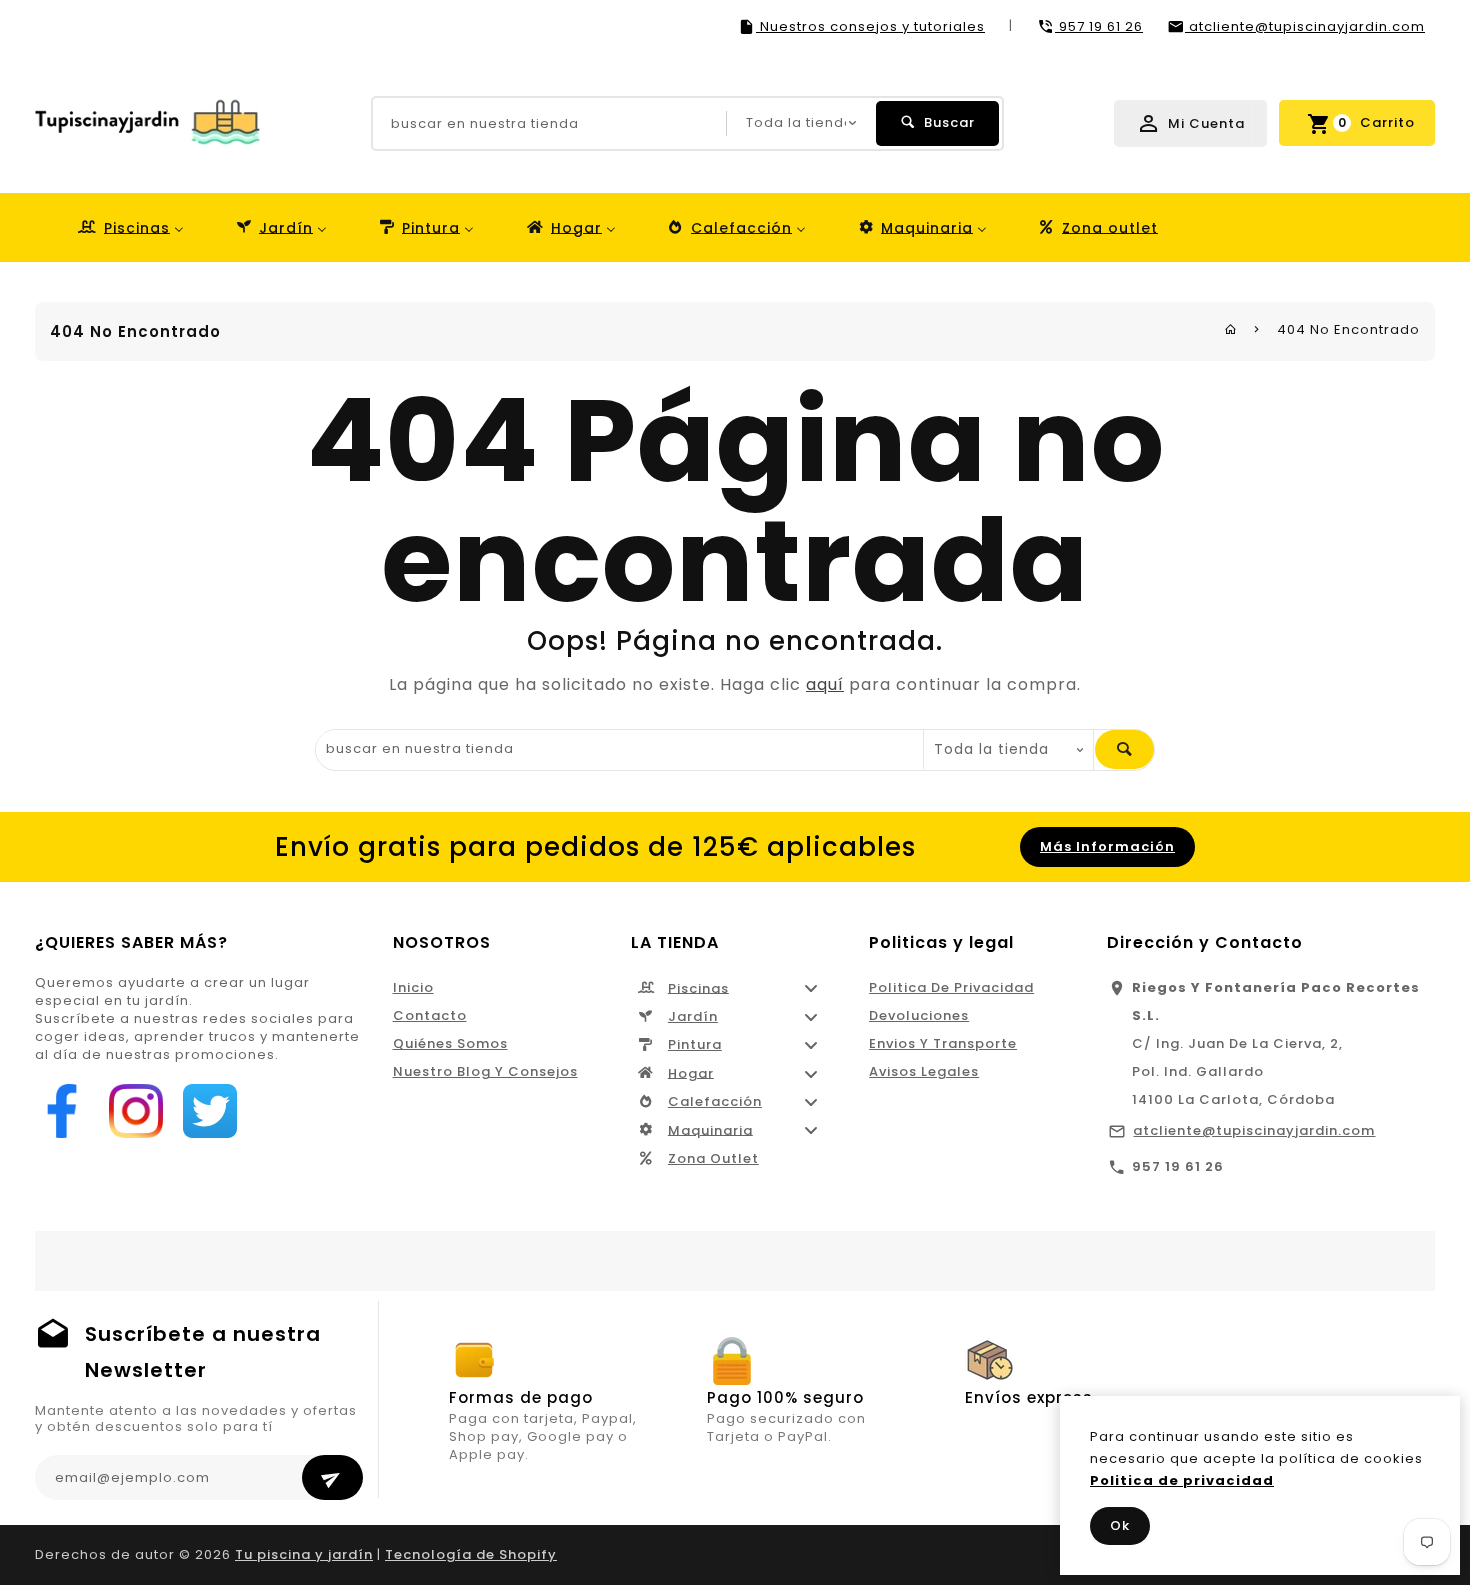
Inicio (413, 987)
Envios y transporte (943, 1043)
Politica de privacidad (951, 987)
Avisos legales (924, 1071)
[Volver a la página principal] (1231, 329)
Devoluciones (919, 1015)
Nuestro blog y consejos (485, 1071)
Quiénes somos (450, 1043)
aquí (825, 684)
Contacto (430, 1015)
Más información (1107, 846)
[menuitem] (129, 227)
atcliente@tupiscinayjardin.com (1254, 1130)
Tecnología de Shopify (471, 1554)
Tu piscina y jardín (304, 1554)
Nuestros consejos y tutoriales (870, 26)
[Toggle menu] (811, 988)
